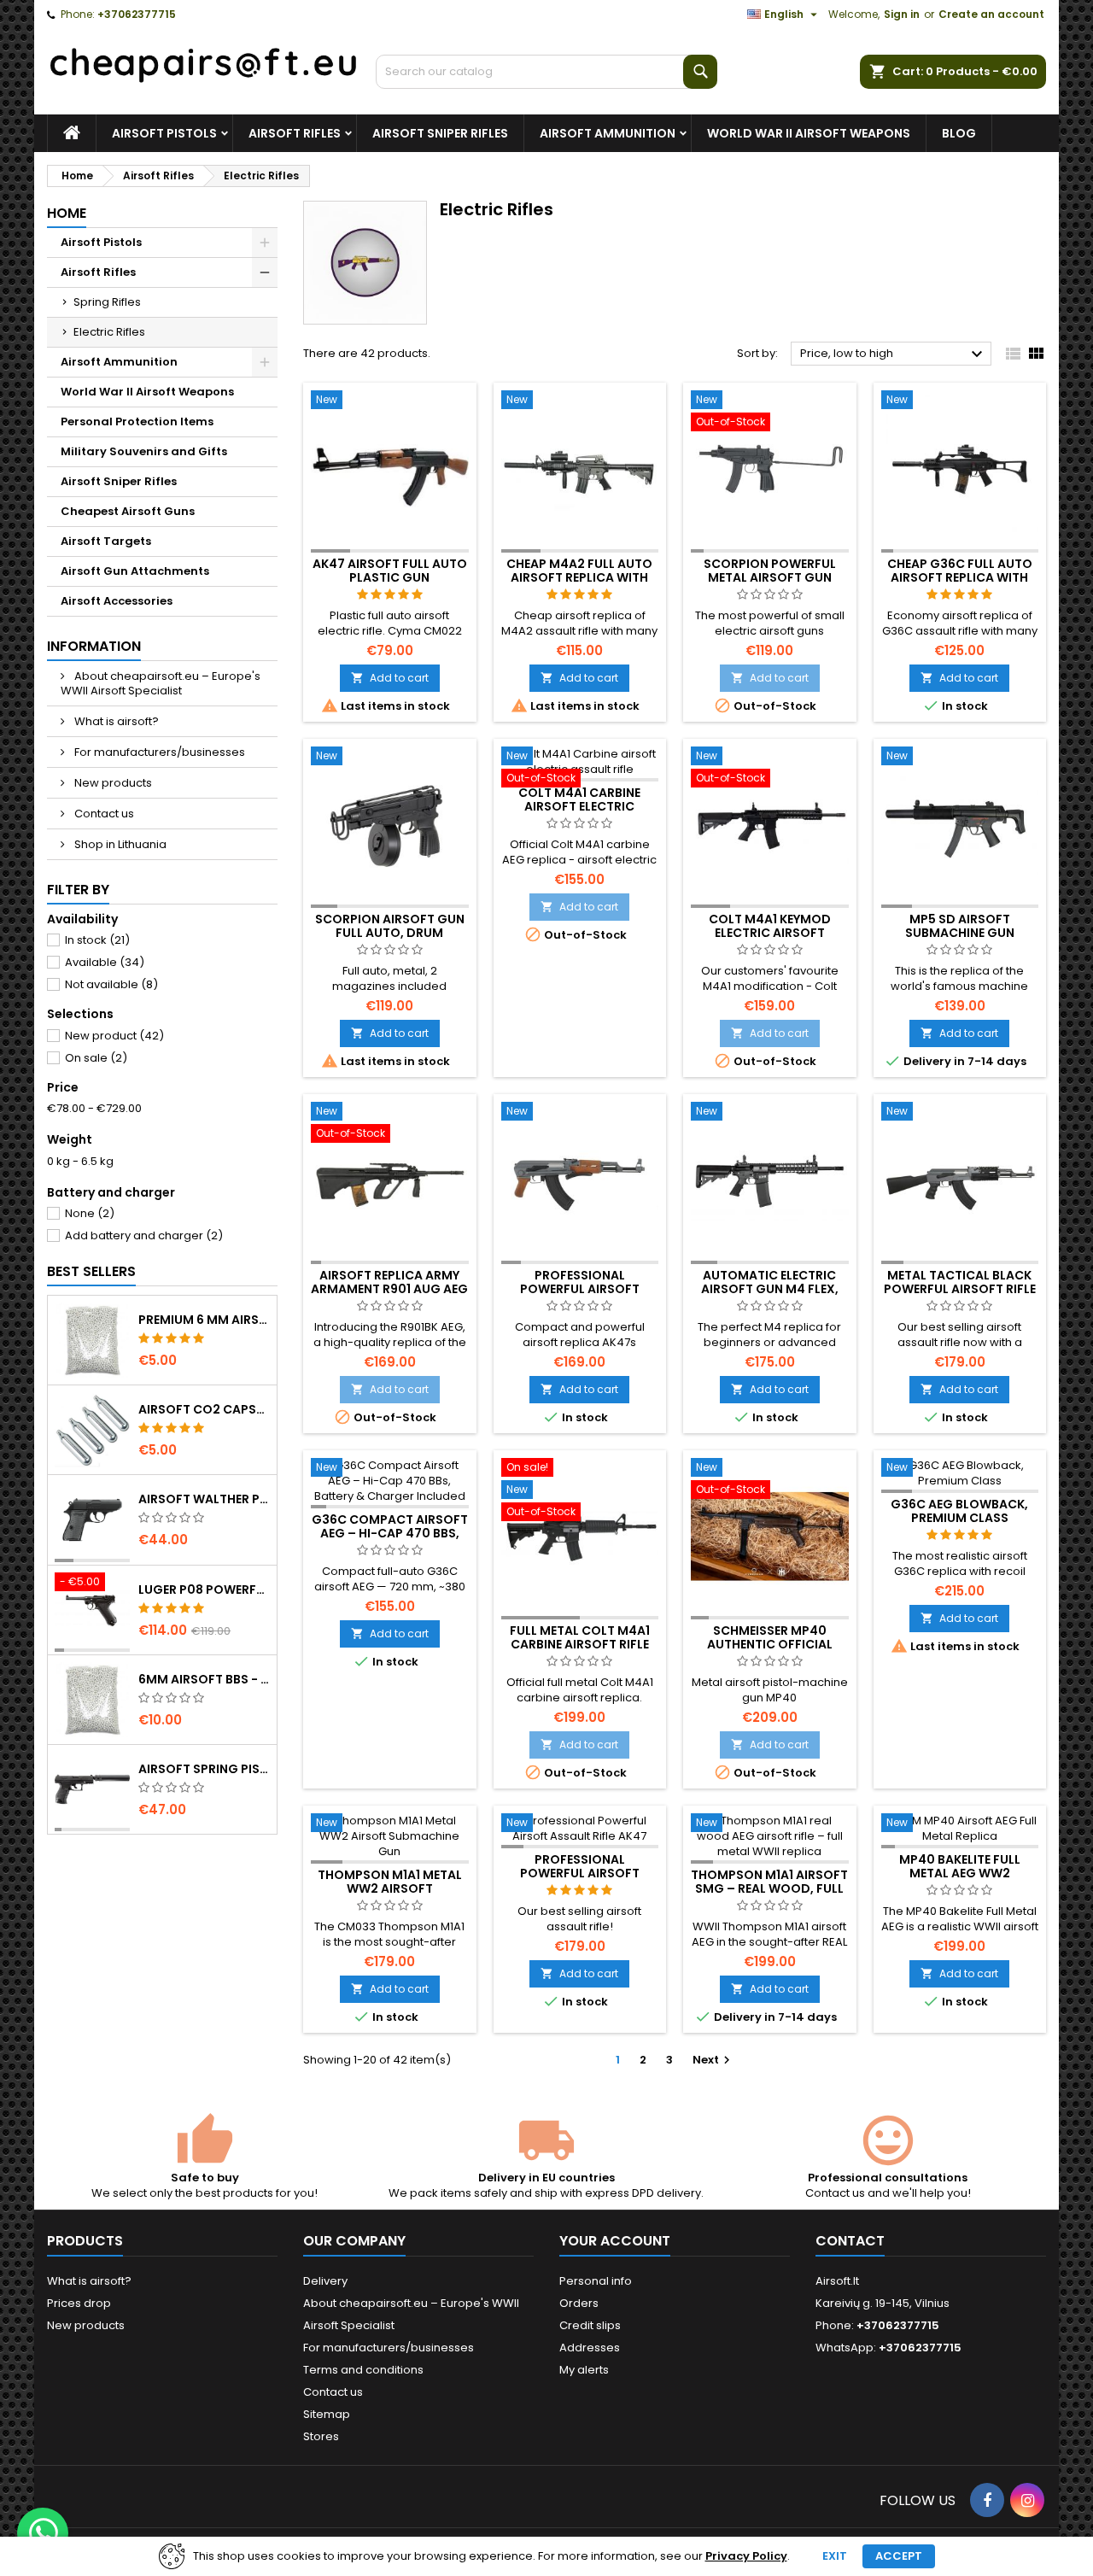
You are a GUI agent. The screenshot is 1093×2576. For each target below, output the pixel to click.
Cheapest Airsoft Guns (128, 511)
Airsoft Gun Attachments (135, 571)
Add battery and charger (144, 1235)
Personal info (596, 2281)
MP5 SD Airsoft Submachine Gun (960, 926)
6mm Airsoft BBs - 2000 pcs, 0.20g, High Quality (204, 1679)
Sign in (902, 14)
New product (114, 1036)
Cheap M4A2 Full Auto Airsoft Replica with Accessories (579, 577)
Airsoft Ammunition (608, 133)
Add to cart (390, 678)
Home (67, 213)
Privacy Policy (746, 2556)
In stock (97, 940)
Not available (111, 984)
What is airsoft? (115, 721)
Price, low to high (894, 354)
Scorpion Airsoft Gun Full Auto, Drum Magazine (390, 933)
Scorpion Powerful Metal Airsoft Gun (770, 571)
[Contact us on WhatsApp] (43, 2533)
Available (105, 962)
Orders (579, 2303)
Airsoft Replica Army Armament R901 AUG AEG (389, 1282)
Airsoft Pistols (164, 133)
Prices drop (79, 2303)
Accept (899, 2556)
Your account (615, 2241)
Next (713, 2060)
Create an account (991, 14)
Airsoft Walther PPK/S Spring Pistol (204, 1499)
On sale (96, 1058)
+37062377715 (137, 14)
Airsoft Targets (106, 541)
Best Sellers (91, 1271)
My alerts (584, 2370)
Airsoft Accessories (117, 601)
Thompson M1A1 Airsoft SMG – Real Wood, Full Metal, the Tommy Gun (769, 1888)
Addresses (590, 2348)
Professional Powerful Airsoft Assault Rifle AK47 (579, 1873)
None (90, 1213)
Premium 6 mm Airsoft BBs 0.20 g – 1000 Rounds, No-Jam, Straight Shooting (204, 1320)
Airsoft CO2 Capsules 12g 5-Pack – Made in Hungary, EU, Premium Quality (204, 1409)
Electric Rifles (109, 332)
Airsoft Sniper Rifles (440, 133)
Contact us (103, 814)
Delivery (325, 2281)
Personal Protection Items (137, 422)
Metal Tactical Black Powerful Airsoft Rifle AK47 (960, 1289)
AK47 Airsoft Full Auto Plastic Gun (390, 571)
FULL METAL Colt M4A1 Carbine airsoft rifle (580, 1637)
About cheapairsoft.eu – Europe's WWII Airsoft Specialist (161, 683)
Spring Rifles (107, 302)
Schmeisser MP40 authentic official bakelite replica (770, 1644)
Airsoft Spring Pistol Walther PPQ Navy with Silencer (204, 1769)
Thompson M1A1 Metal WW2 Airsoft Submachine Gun (390, 1888)
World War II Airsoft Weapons (809, 133)
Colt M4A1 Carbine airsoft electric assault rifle (579, 806)
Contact (850, 2241)
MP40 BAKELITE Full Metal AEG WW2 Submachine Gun (960, 1873)
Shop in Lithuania (119, 844)
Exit (835, 2556)
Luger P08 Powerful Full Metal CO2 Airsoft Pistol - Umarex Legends (204, 1590)
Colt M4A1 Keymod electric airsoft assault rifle (770, 933)
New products (112, 783)
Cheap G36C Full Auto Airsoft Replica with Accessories (960, 577)
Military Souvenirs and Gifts (144, 451)
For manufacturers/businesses (158, 752)
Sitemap (327, 2414)
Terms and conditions (363, 2370)
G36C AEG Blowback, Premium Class (959, 1511)
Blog (959, 133)
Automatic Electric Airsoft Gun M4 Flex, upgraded (770, 1289)
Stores (321, 2436)
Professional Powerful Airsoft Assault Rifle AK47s (580, 1289)
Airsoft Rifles (295, 133)
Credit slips (590, 2325)
